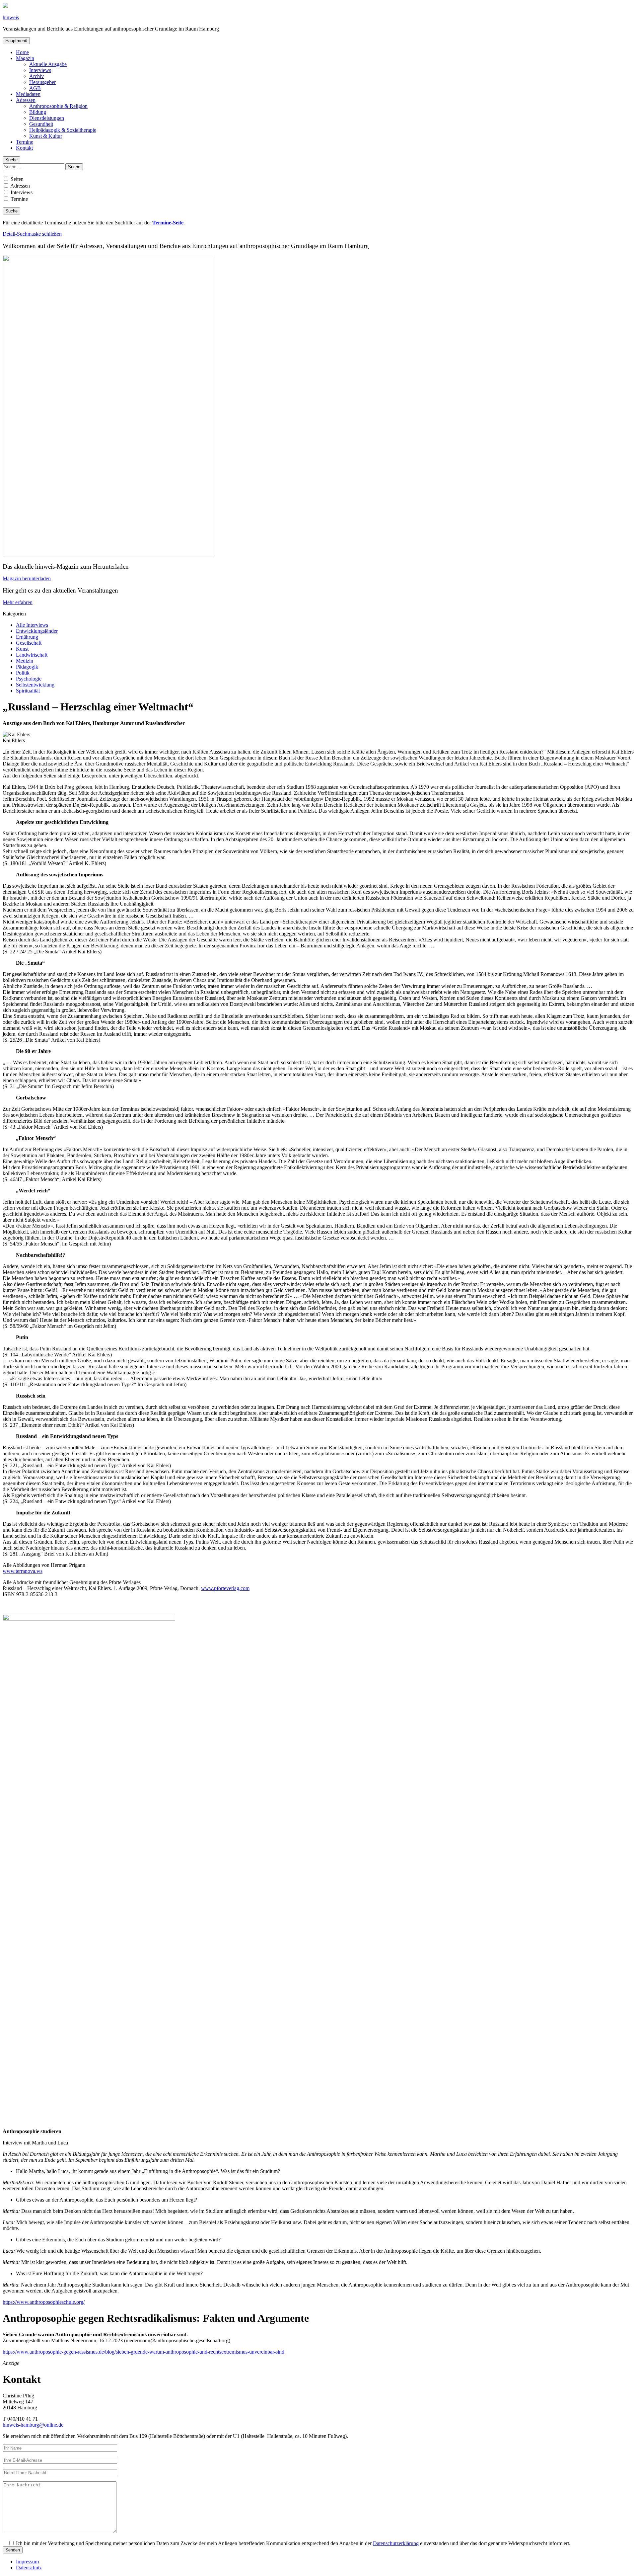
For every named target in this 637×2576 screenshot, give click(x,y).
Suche (11, 160)
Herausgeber (42, 82)
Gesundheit (41, 124)
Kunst (22, 649)
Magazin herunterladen (27, 578)
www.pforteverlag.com (225, 1588)
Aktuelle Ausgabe (48, 64)
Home (22, 52)
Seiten (16, 179)
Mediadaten (28, 94)
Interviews (40, 70)
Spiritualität (28, 691)
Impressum (27, 2562)
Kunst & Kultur (46, 136)
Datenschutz (29, 2568)
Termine (25, 142)
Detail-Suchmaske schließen (32, 234)
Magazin (25, 58)
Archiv (36, 76)
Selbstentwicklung (35, 685)
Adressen (26, 100)
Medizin (25, 661)
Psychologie (29, 679)
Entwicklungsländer (37, 631)
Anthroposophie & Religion (58, 106)
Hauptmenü (16, 41)
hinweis (11, 17)
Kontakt (24, 148)
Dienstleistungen (47, 118)
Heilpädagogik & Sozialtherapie (63, 130)
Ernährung (27, 637)
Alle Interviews (32, 625)
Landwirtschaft (32, 655)
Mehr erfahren (18, 602)
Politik (23, 673)
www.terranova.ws (23, 1571)
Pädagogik (27, 667)
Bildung (38, 112)
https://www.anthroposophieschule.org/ (44, 2302)
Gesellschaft (29, 643)
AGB (35, 88)
